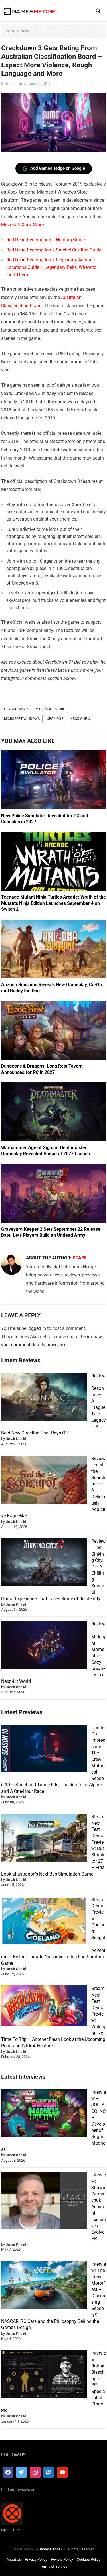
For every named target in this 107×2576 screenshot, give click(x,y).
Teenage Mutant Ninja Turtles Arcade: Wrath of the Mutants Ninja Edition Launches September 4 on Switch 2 (53, 903)
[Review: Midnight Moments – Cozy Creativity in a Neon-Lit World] (44, 1646)
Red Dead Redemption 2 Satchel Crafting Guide (54, 250)
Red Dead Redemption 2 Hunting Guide (46, 240)
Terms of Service (54, 2567)
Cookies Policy (89, 2559)
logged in (37, 1328)
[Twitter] (21, 2473)
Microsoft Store (50, 709)
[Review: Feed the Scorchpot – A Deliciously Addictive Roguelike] (44, 1480)
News (25, 31)
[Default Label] (49, 2473)
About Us (14, 2559)
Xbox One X (80, 719)
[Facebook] (8, 2473)
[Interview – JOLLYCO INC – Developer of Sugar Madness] (44, 2114)
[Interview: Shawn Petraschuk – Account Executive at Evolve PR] (44, 2201)
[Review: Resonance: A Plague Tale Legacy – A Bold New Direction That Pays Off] (44, 1398)
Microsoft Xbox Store (22, 225)
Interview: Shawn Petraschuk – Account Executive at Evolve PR (99, 2207)
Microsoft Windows (22, 719)
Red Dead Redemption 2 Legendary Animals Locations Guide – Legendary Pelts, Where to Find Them (51, 267)
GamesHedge (49, 2549)
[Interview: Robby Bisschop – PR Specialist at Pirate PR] (44, 2375)
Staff (6, 84)
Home (10, 31)
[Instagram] (35, 2473)
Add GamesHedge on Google (58, 168)
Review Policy (62, 2559)
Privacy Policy (36, 2559)
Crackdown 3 (16, 709)
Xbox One (55, 719)
